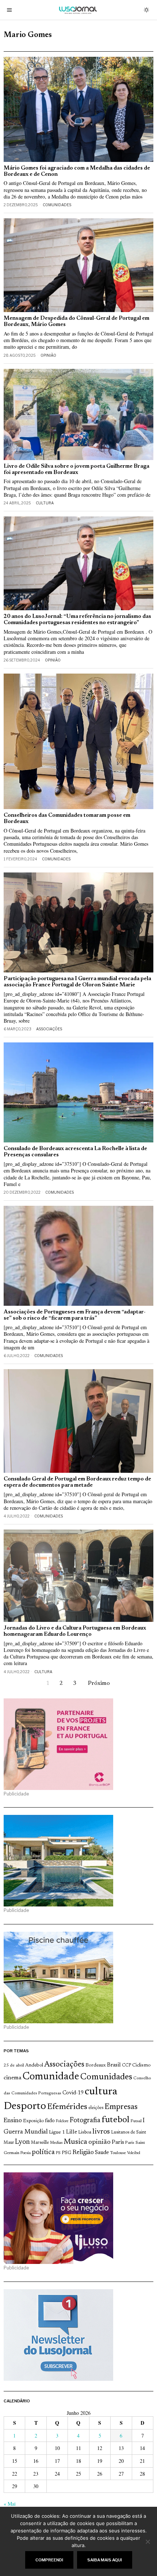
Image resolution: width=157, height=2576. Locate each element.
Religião (83, 2153)
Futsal (136, 2121)
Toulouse (118, 2153)
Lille (72, 2132)
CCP (127, 2065)
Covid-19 (73, 2093)
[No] (148, 2542)
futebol (115, 2120)
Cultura (45, 503)
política (43, 2152)
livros (101, 2132)
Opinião (48, 355)
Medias (56, 2143)
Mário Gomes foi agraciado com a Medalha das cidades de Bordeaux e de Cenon (77, 171)
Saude (102, 2153)
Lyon (22, 2142)
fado (50, 2121)
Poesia (26, 2153)
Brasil (114, 2065)
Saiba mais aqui (105, 2560)
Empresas (121, 2107)
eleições (96, 2108)
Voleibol (134, 2153)
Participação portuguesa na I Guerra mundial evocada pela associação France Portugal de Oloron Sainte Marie (77, 982)
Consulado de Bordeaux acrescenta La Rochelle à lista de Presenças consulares (75, 1152)
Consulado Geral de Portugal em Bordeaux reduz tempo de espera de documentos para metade (77, 1482)
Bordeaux (96, 2065)
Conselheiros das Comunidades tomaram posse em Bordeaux (67, 819)
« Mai (10, 2504)
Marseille (40, 2143)
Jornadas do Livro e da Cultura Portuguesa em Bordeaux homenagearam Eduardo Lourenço (75, 1631)
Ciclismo (141, 2065)
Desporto (25, 2107)
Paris (118, 2143)
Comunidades (57, 205)
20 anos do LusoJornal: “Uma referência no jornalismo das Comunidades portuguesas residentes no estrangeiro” (77, 620)
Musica (75, 2142)
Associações (49, 1029)
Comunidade (51, 2077)
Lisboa (85, 2132)
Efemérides (67, 2107)
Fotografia (85, 2121)
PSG (66, 2153)
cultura (101, 2092)
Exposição (33, 2121)
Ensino (13, 2121)
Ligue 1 (57, 2132)
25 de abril (14, 2065)
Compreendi (49, 2560)
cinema (13, 2078)
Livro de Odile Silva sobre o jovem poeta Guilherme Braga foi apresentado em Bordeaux (76, 470)
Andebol (34, 2065)
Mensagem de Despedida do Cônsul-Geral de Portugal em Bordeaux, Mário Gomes (76, 322)
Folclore (62, 2121)
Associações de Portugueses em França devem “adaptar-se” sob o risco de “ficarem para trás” (75, 1315)
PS (58, 2153)
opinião (99, 2142)
